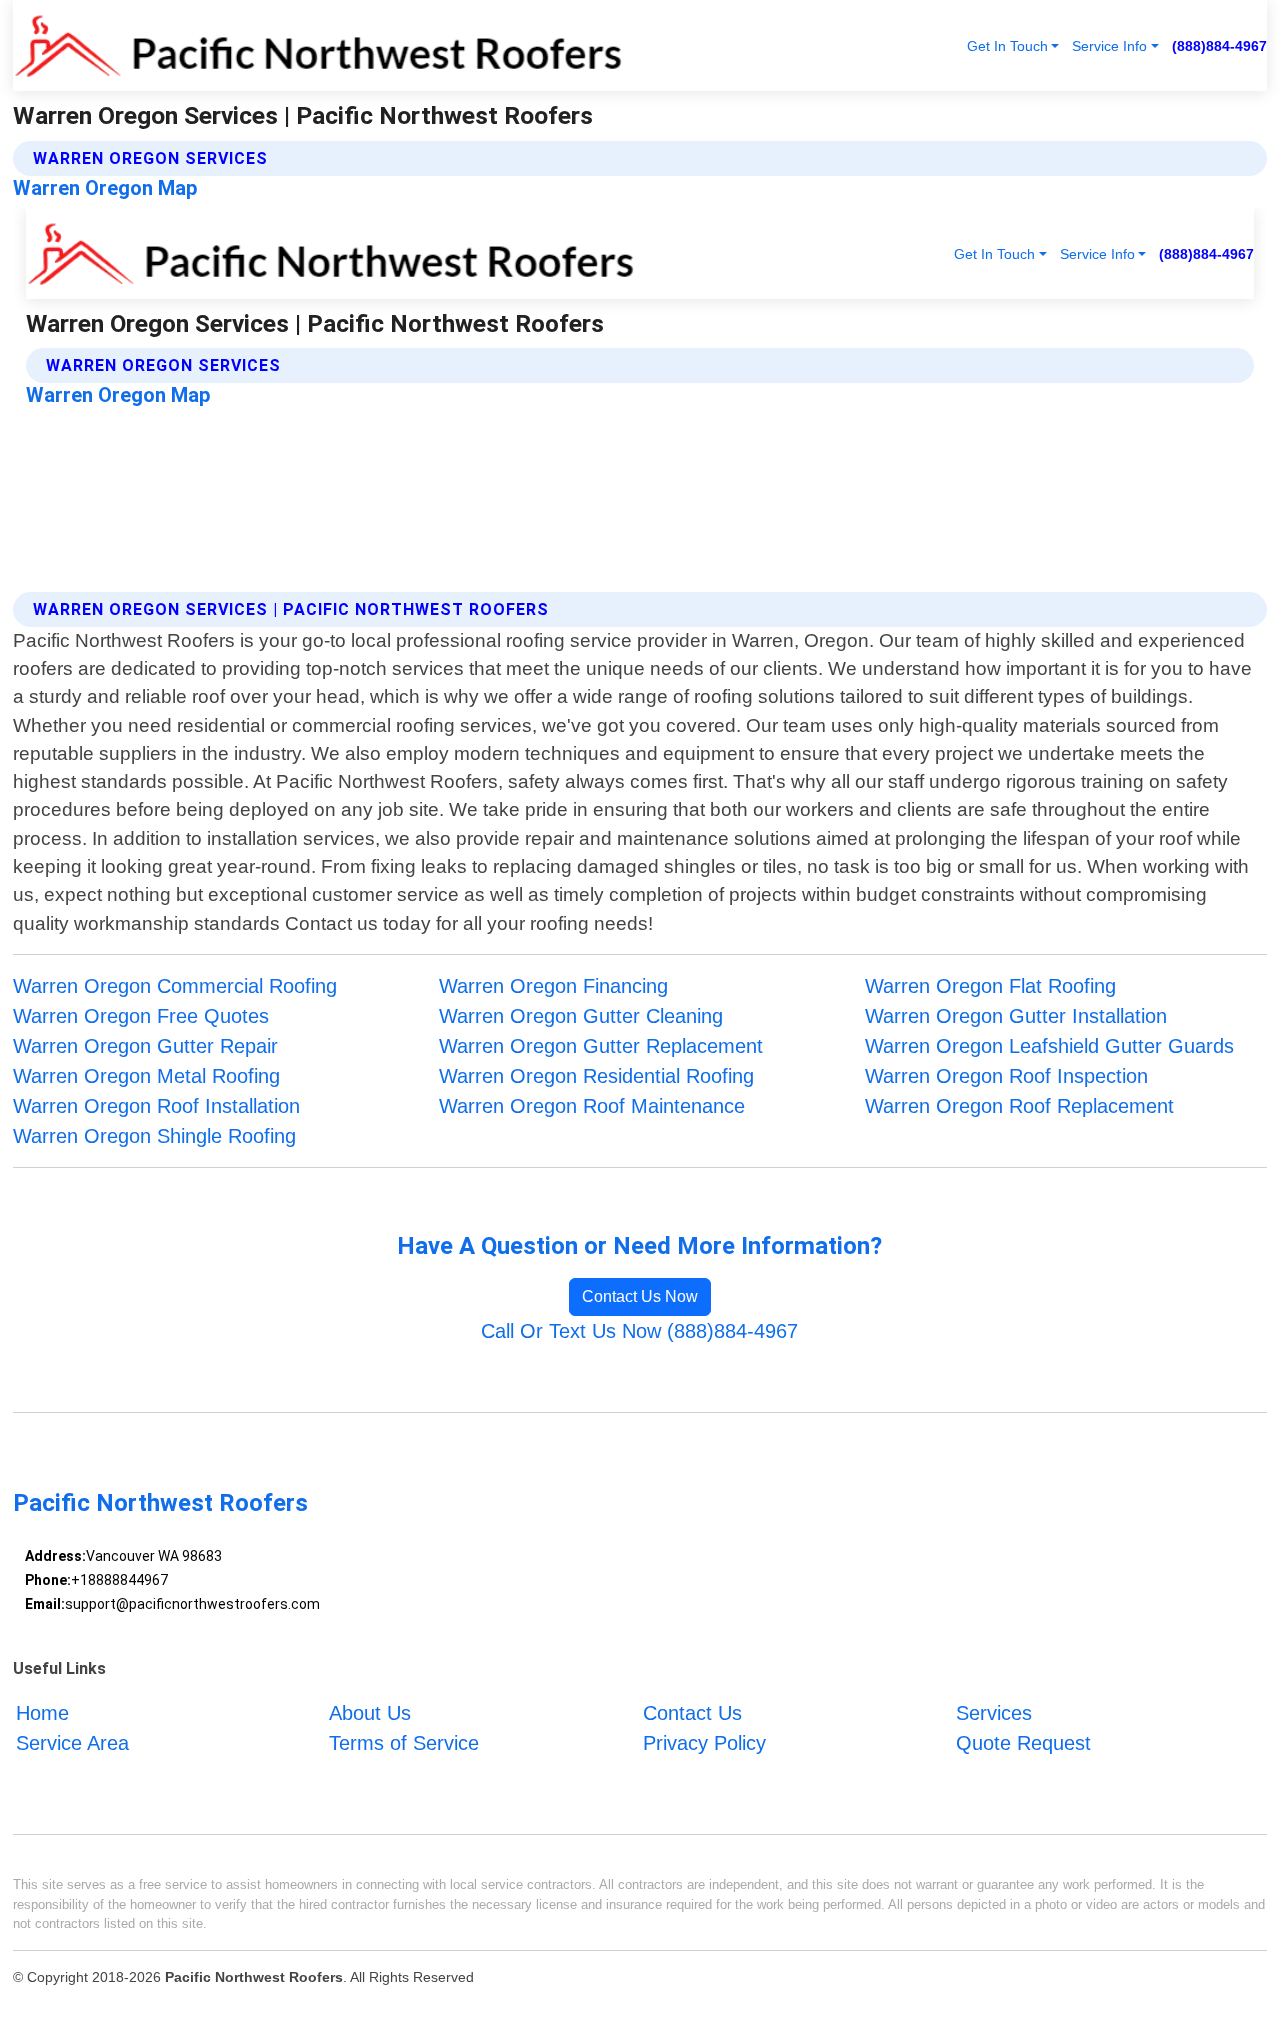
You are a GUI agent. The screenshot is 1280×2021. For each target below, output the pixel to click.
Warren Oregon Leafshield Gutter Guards (1049, 1046)
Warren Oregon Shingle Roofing (154, 1136)
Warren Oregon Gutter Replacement (601, 1046)
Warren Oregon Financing (553, 986)
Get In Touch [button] (1007, 46)
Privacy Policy (704, 1743)
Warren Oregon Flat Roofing (990, 986)
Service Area (72, 1743)
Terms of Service (404, 1743)
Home (42, 1713)
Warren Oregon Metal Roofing (146, 1076)
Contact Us (692, 1713)
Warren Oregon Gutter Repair (145, 1046)
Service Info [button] (1109, 46)
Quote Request (1023, 1743)
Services (994, 1713)
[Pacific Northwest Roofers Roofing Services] (318, 45)
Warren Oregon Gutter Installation (1016, 1016)
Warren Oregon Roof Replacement (1019, 1106)
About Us (370, 1713)
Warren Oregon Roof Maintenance (592, 1106)
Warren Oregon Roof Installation (156, 1106)
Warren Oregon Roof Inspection (1006, 1076)
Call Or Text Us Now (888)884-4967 (639, 1331)
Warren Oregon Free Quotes (141, 1016)
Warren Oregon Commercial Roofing (175, 986)
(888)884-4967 (1219, 46)
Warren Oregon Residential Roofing (596, 1076)
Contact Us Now (640, 1296)
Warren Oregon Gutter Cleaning (581, 1016)
